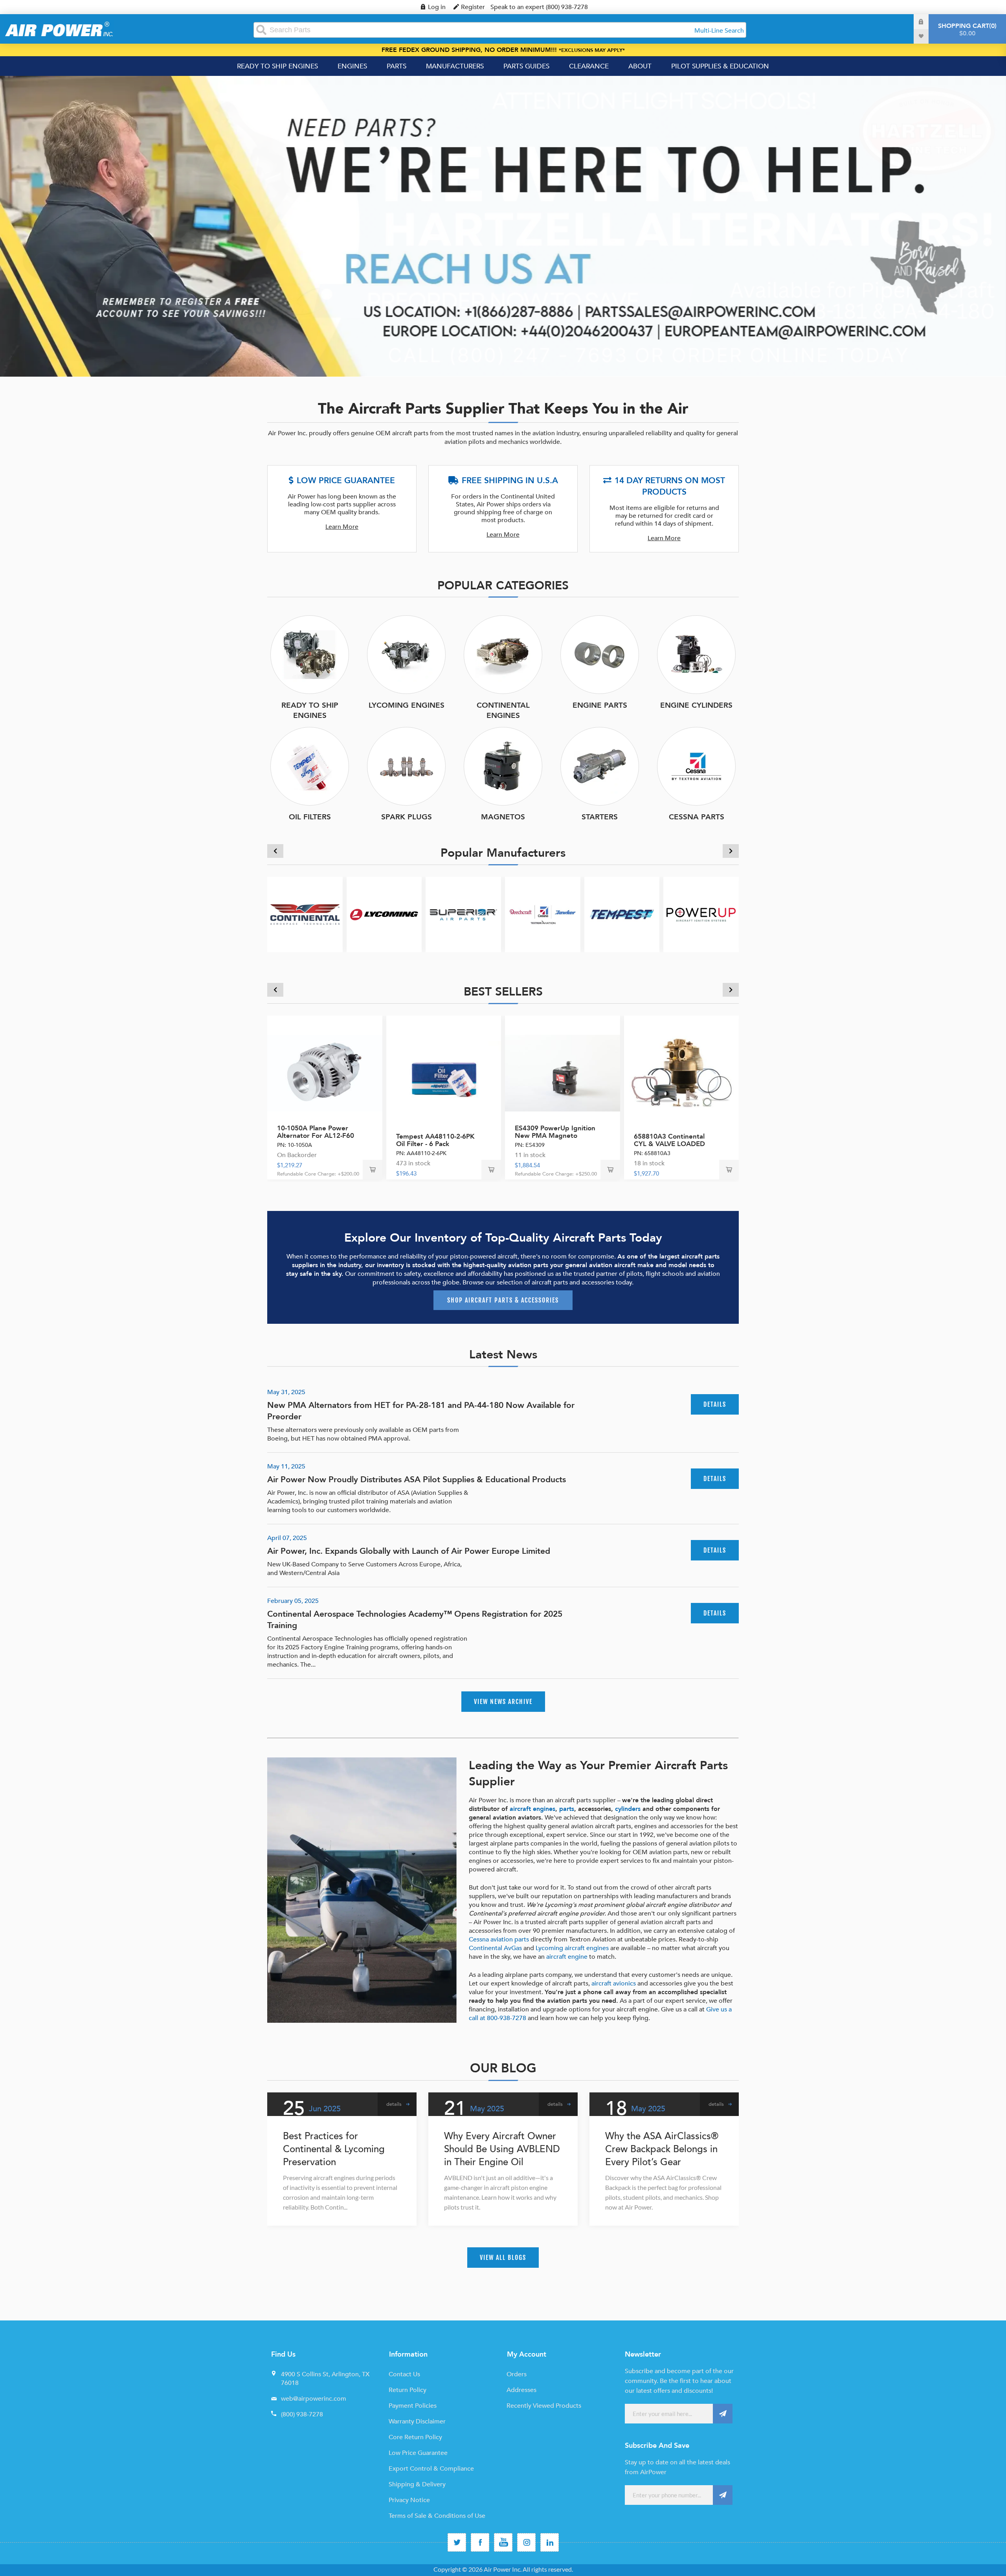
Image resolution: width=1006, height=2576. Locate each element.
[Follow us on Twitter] (457, 2542)
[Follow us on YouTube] (503, 2542)
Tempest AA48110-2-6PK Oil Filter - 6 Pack (435, 1140)
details (715, 1404)
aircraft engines (532, 1809)
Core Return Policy (415, 2437)
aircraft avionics (614, 1984)
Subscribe (723, 2414)
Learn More (342, 527)
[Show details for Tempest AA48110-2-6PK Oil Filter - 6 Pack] (444, 1073)
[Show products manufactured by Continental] (305, 914)
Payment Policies (413, 2406)
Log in (437, 7)
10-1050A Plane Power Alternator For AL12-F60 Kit (316, 1136)
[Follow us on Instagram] (526, 2542)
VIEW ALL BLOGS (503, 2258)
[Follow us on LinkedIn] (550, 2542)
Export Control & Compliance (431, 2469)
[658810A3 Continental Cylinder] (682, 1073)
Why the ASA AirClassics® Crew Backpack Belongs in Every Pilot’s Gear (662, 2149)
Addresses (521, 2390)
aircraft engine (567, 1957)
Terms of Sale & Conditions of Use (437, 2516)
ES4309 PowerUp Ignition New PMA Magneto (555, 1132)
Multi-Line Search (719, 31)
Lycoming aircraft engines (572, 1948)
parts (567, 1809)
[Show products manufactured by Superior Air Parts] (463, 914)
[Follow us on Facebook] (480, 2542)
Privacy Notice (409, 2500)
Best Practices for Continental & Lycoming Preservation (334, 2149)
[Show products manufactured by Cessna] (543, 914)
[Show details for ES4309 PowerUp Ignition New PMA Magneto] (563, 1073)
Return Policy (408, 2390)
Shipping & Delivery (417, 2484)
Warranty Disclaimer (417, 2421)
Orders (517, 2374)
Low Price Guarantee (418, 2453)
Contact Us (404, 2374)
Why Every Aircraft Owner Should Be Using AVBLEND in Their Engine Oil (502, 2149)
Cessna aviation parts (499, 1939)
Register (473, 7)
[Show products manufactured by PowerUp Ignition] (701, 914)
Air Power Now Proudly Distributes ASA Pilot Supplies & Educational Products (417, 1480)
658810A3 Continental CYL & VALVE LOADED (669, 1140)
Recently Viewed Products (544, 2406)
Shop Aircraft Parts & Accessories (503, 1300)
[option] (503, 226)
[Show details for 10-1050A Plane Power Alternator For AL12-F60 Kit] (325, 1073)
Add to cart (373, 1170)
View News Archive (503, 1702)
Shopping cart (966, 30)
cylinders (628, 1809)
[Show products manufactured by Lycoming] (384, 914)
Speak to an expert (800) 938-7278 (539, 7)
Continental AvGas (495, 1948)
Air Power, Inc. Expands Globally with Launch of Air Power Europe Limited (409, 1551)
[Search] (261, 30)
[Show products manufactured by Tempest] (622, 914)
